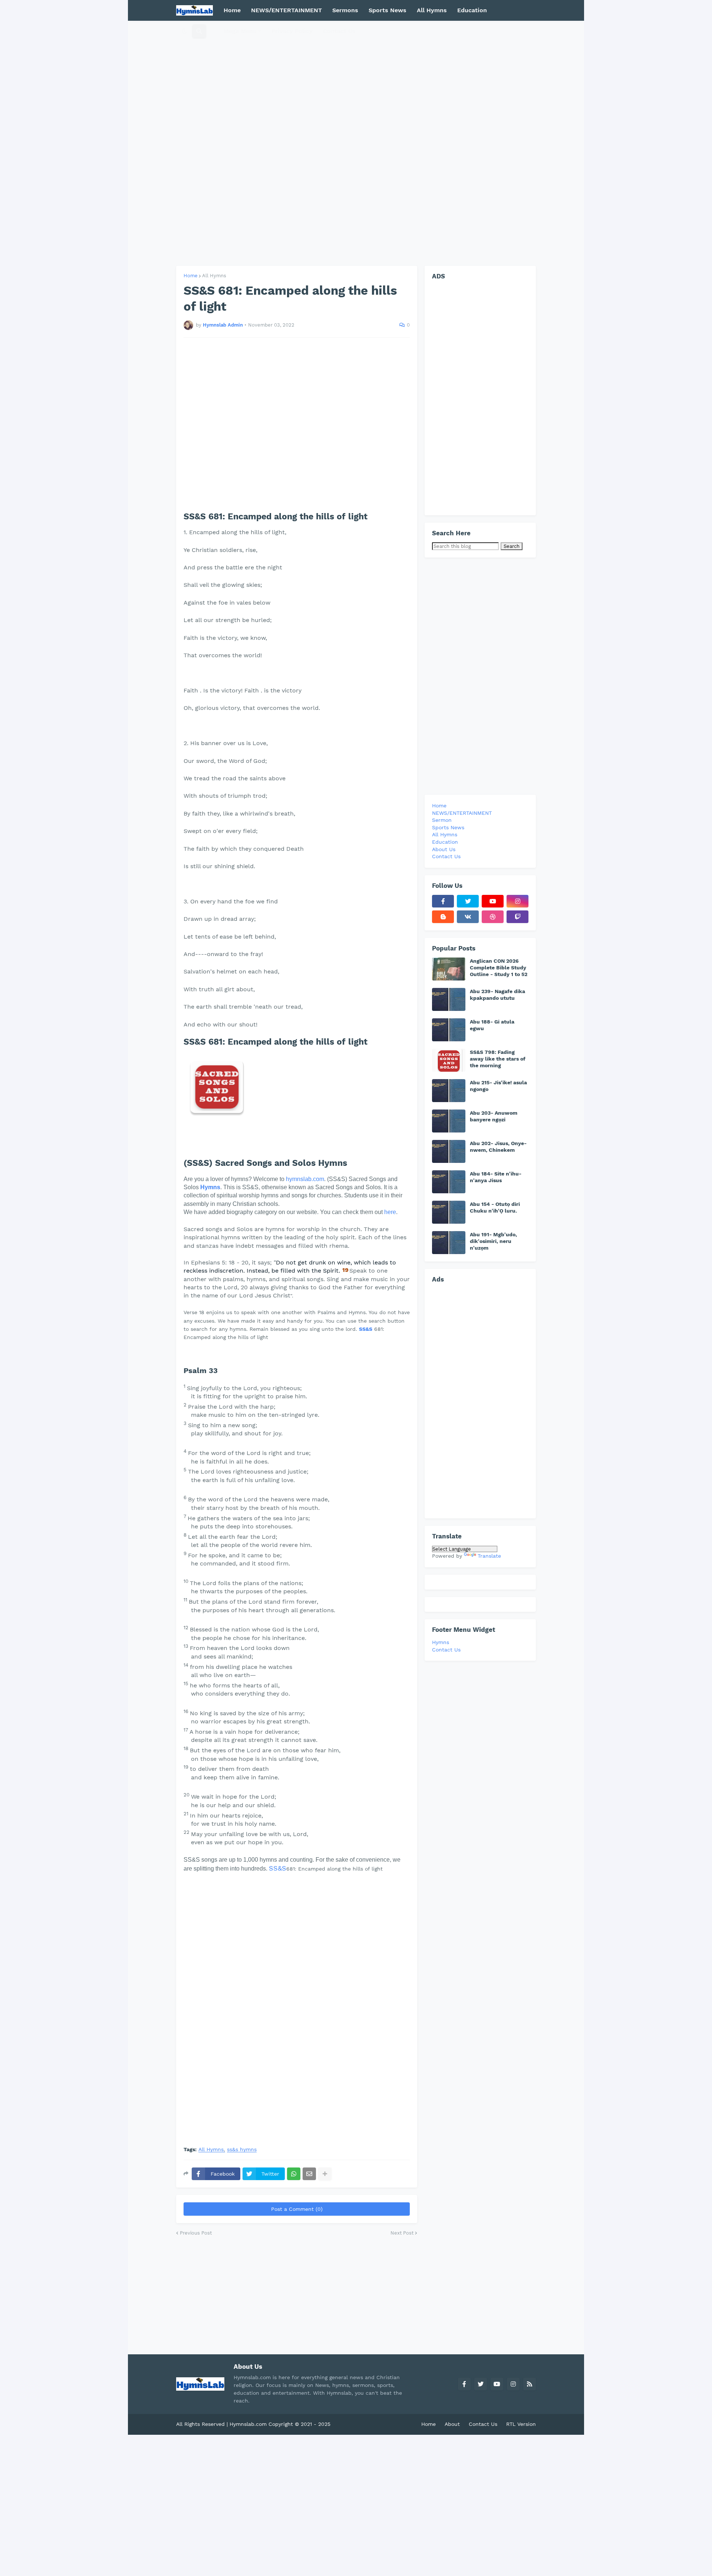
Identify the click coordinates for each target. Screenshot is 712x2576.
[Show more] (325, 2174)
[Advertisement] (356, 143)
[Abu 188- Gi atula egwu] (449, 1030)
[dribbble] (493, 917)
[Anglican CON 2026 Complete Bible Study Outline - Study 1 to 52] (449, 969)
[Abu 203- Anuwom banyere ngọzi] (449, 1121)
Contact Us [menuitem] (339, 31)
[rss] (530, 2384)
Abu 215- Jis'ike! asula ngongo (498, 1086)
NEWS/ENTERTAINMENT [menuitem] (286, 10)
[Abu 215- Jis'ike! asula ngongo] (449, 1091)
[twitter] (468, 901)
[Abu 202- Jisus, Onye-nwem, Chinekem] (449, 1151)
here (390, 1212)
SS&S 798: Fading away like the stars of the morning (498, 1059)
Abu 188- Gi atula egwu (492, 1025)
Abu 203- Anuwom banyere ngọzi (494, 1116)
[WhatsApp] (294, 2174)
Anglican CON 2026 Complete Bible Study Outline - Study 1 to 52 (499, 968)
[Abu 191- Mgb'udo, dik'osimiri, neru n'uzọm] (449, 1243)
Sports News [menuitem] (388, 10)
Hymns (210, 1187)
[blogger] (443, 917)
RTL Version (521, 2424)
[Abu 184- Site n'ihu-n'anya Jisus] (449, 1182)
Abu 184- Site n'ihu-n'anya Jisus (496, 1177)
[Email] (309, 2174)
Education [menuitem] (472, 10)
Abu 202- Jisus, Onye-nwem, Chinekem (498, 1147)
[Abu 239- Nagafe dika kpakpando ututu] (449, 999)
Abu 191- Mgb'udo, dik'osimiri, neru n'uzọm (493, 1241)
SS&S (366, 1329)
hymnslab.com (305, 1179)
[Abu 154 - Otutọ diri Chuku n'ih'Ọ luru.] (449, 1212)
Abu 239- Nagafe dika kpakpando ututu (497, 995)
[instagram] (517, 901)
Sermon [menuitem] (442, 820)
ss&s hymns (242, 2150)
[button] (184, 31)
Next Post (402, 2233)
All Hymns (214, 276)
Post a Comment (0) (297, 2209)
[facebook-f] (443, 901)
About (452, 2424)
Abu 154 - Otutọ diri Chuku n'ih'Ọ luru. (495, 1207)
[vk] (468, 917)
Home (191, 276)
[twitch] (517, 917)
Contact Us (446, 1650)
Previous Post (196, 2233)
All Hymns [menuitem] (432, 10)
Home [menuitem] (232, 10)
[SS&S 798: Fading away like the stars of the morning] (449, 1060)
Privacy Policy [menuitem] (292, 31)
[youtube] (493, 901)
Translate (489, 1556)
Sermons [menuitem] (345, 10)
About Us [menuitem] (444, 849)
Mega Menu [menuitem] (240, 31)
